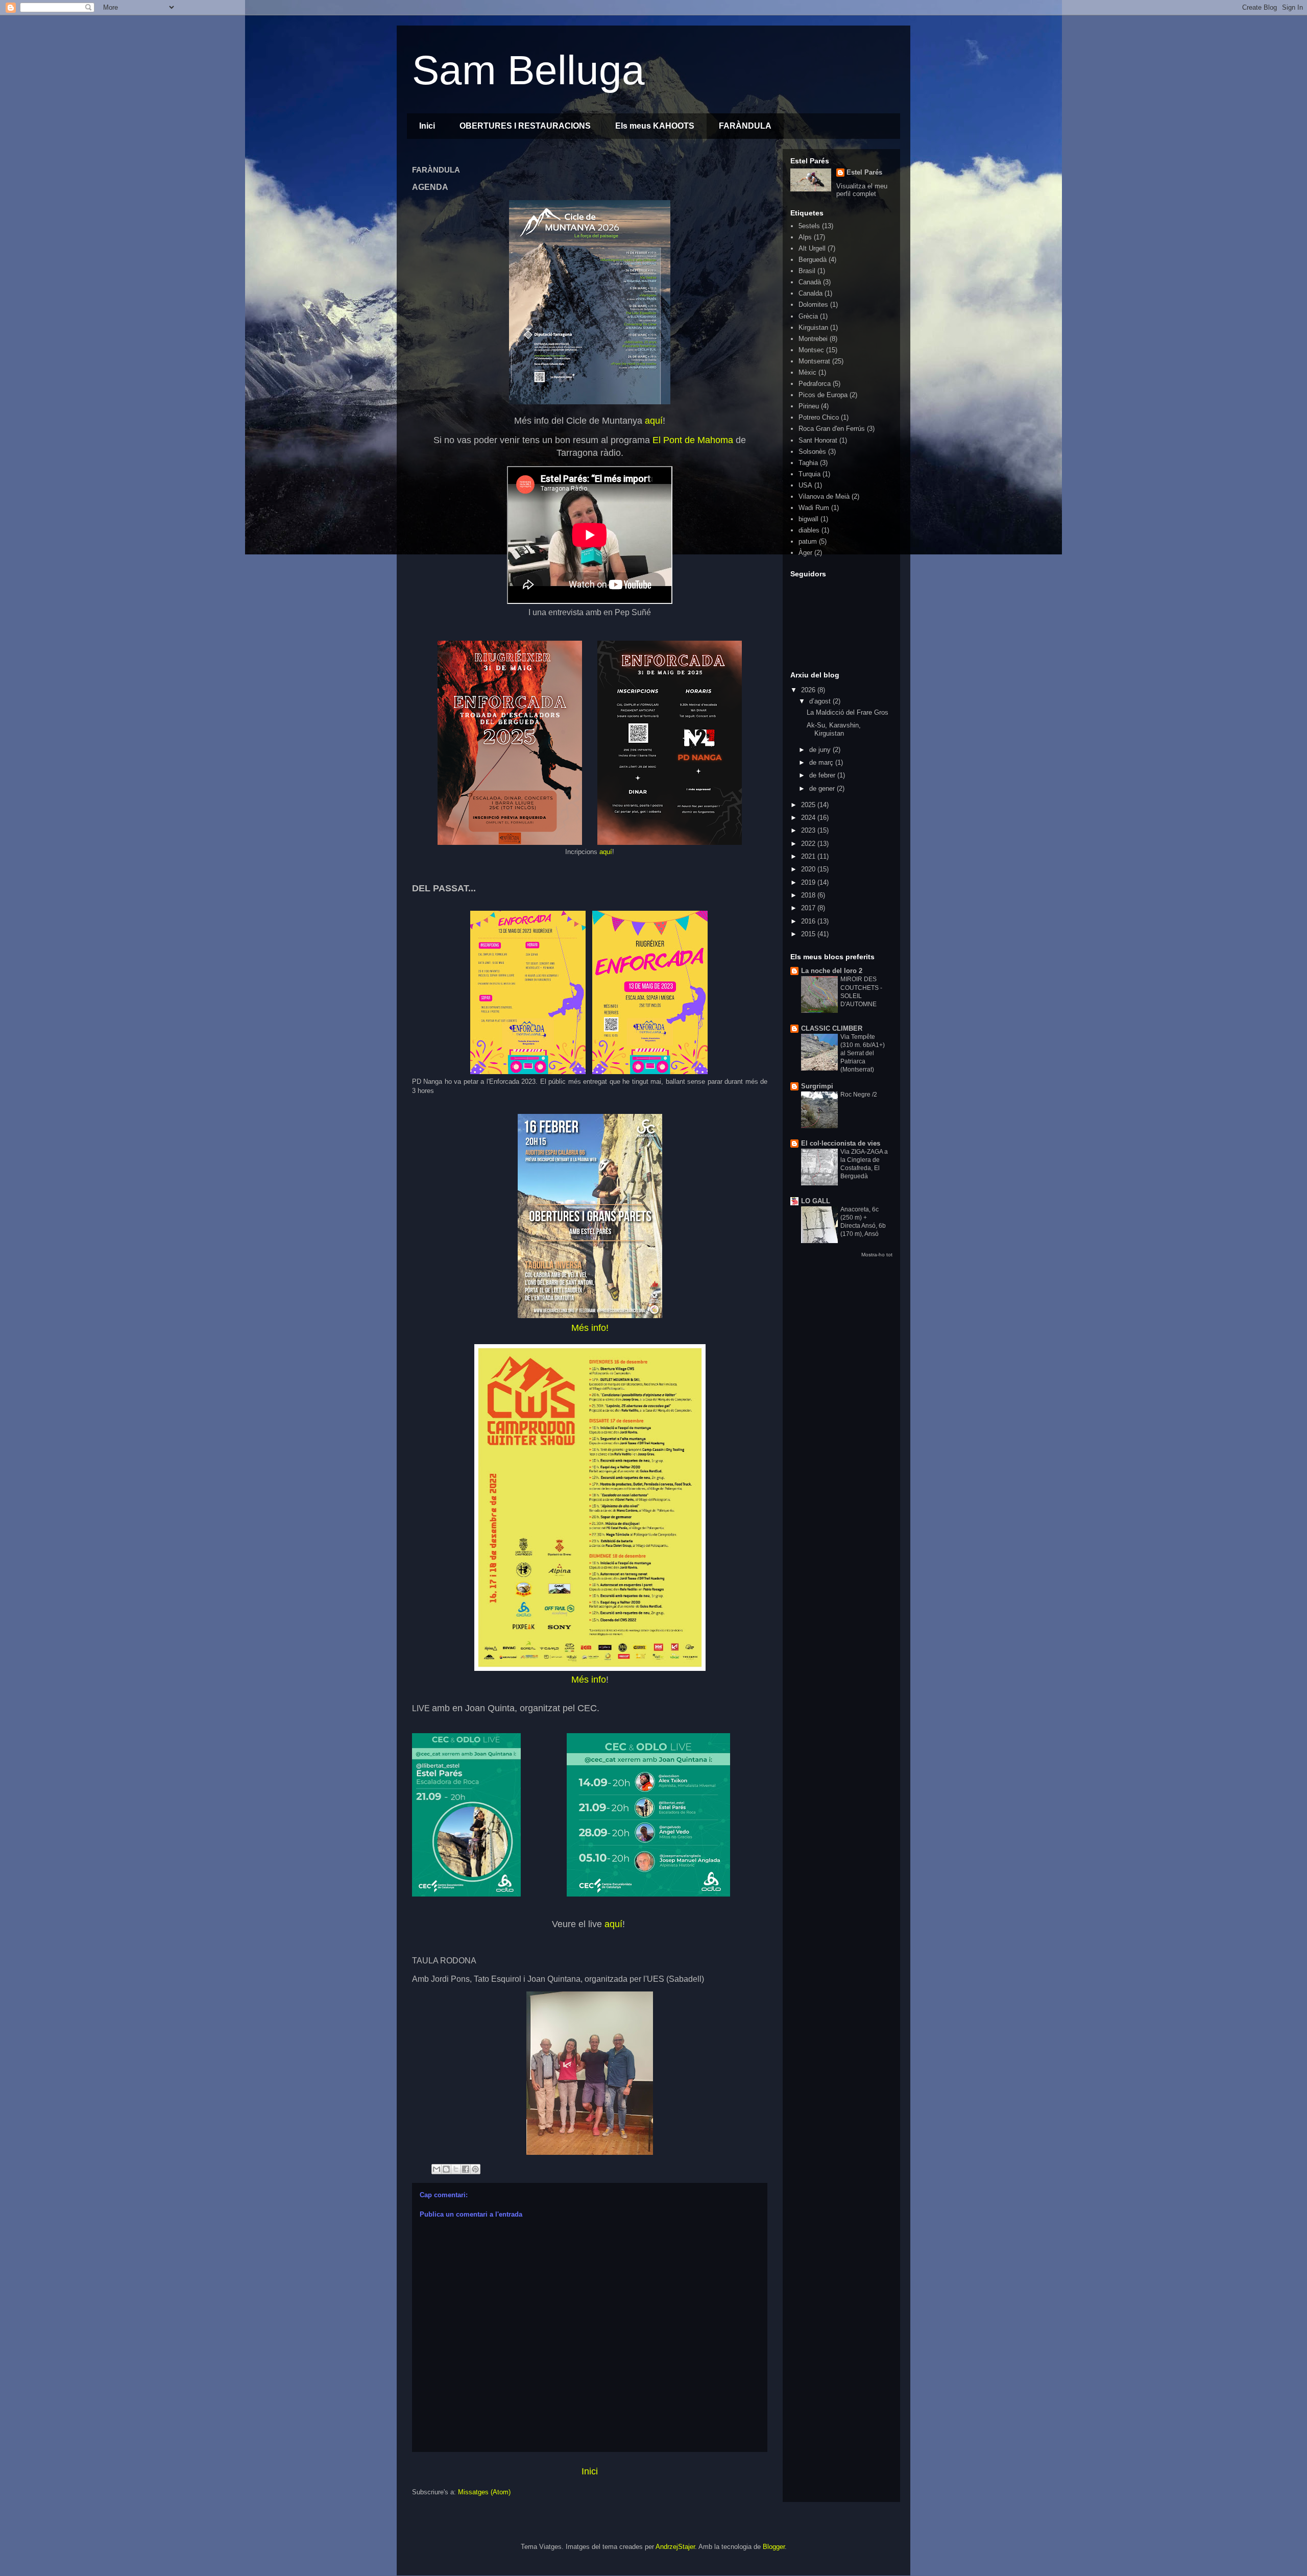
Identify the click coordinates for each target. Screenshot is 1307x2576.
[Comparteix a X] (456, 2169)
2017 (809, 908)
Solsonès (812, 452)
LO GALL (816, 1201)
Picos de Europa (823, 395)
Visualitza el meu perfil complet (862, 190)
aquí (654, 421)
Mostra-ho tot (877, 1255)
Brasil (807, 271)
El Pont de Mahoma (693, 440)
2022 (809, 844)
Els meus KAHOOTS (655, 126)
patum (808, 541)
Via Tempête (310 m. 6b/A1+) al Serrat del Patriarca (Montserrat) (863, 1053)
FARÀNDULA (745, 126)
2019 (809, 882)
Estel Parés (864, 172)
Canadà (810, 282)
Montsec (811, 350)
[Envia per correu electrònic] (437, 2169)
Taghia (808, 463)
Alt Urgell (812, 248)
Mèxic (807, 372)
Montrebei (813, 339)
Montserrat (814, 361)
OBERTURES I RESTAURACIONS (525, 126)
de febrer (823, 775)
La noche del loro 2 (832, 971)
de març (822, 762)
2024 (809, 818)
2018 (809, 895)
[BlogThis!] (446, 2169)
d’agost (821, 701)
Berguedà (813, 260)
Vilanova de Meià (824, 496)
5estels (809, 226)
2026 (809, 690)
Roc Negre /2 (859, 1095)
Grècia (808, 316)
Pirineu (809, 406)
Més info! (590, 1328)
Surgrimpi (817, 1086)
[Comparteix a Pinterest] (475, 2169)
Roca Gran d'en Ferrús (832, 429)
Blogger (774, 2547)
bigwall (808, 519)
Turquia (809, 474)
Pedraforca (815, 384)
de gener (823, 788)
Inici (427, 126)
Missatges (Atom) (484, 2492)
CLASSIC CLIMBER (832, 1028)
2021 (809, 856)
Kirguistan (813, 327)
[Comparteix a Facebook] (466, 2169)
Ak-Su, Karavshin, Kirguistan (834, 729)
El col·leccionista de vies (841, 1143)
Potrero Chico (819, 417)
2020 (809, 869)
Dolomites (813, 305)
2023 (809, 830)
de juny (821, 750)
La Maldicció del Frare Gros (848, 712)
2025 (809, 805)
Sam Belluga (528, 70)
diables (809, 530)
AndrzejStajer (675, 2547)
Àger (805, 553)
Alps (805, 237)
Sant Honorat (818, 440)
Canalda (810, 293)
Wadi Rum (814, 508)
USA (805, 485)
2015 (809, 934)
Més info (589, 1680)
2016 (809, 921)
